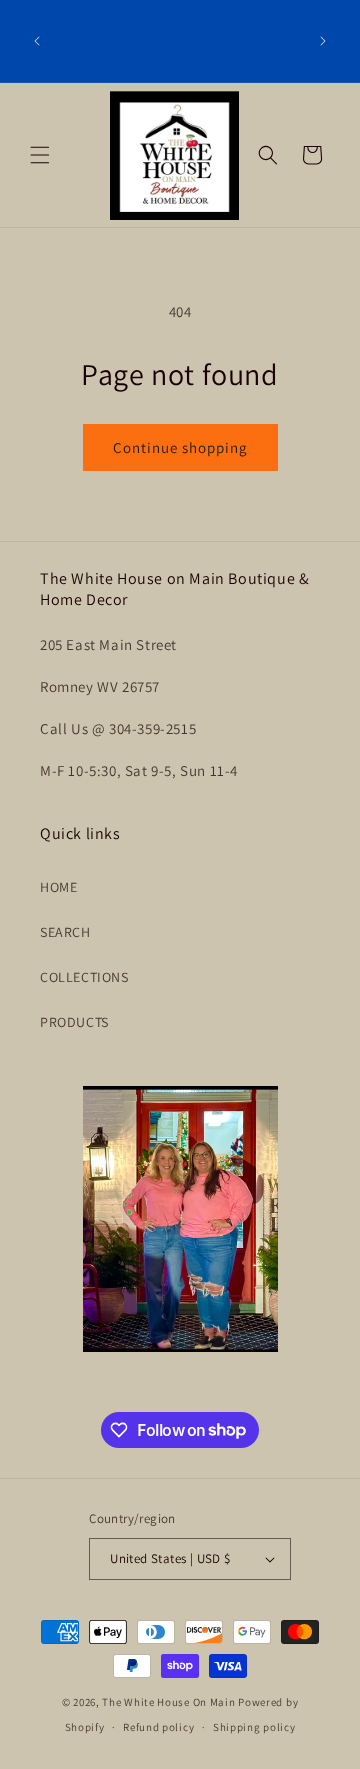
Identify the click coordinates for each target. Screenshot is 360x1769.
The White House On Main (168, 1702)
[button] (40, 155)
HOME (58, 887)
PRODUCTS (74, 1022)
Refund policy (158, 1727)
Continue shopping (180, 447)
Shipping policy (254, 1727)
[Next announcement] (323, 41)
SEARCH (65, 932)
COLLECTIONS (84, 977)
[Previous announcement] (37, 41)
